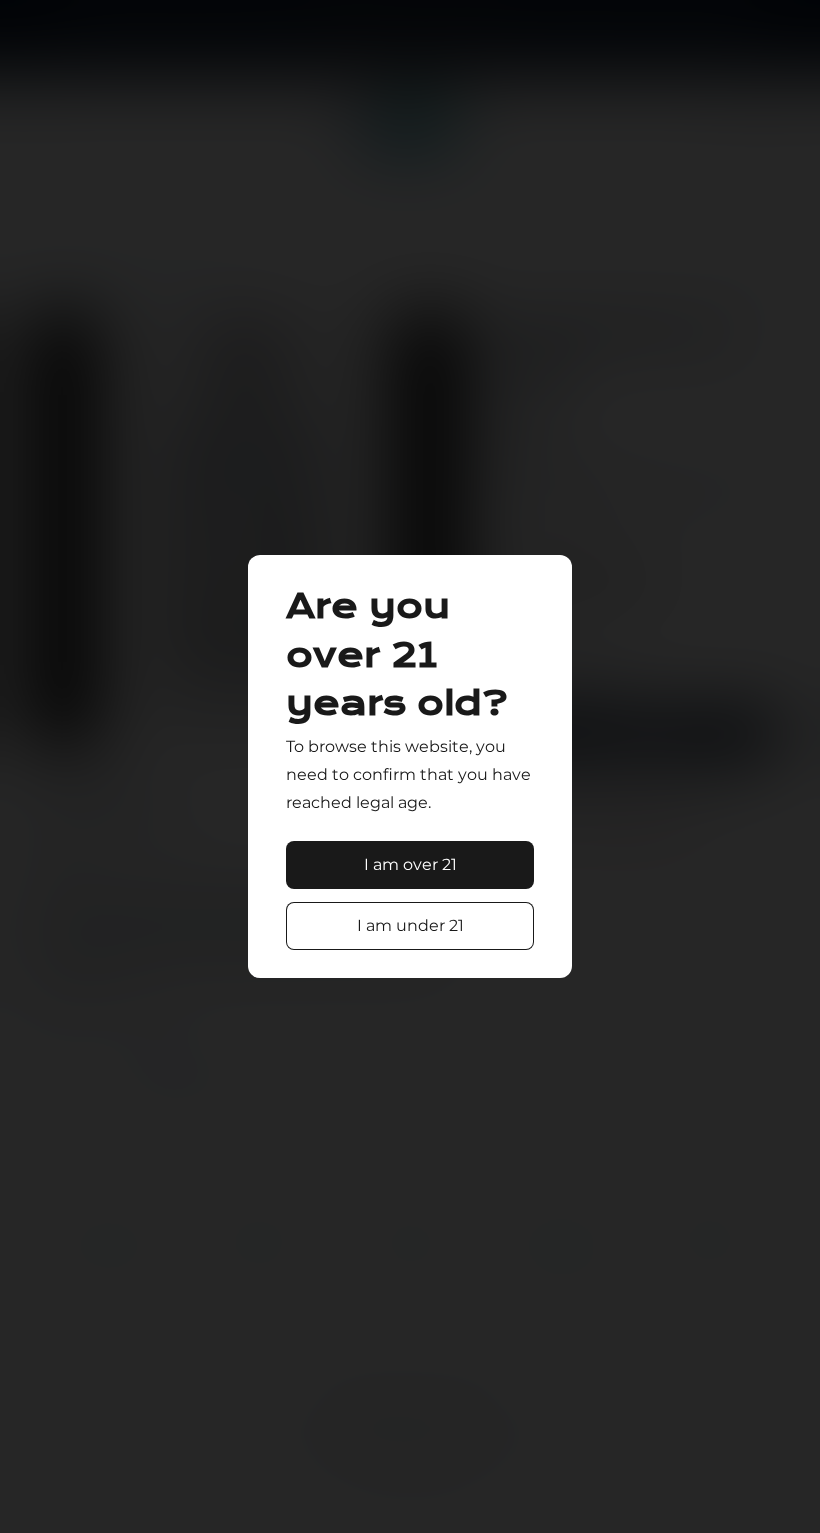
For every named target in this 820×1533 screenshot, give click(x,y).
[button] (410, 865)
